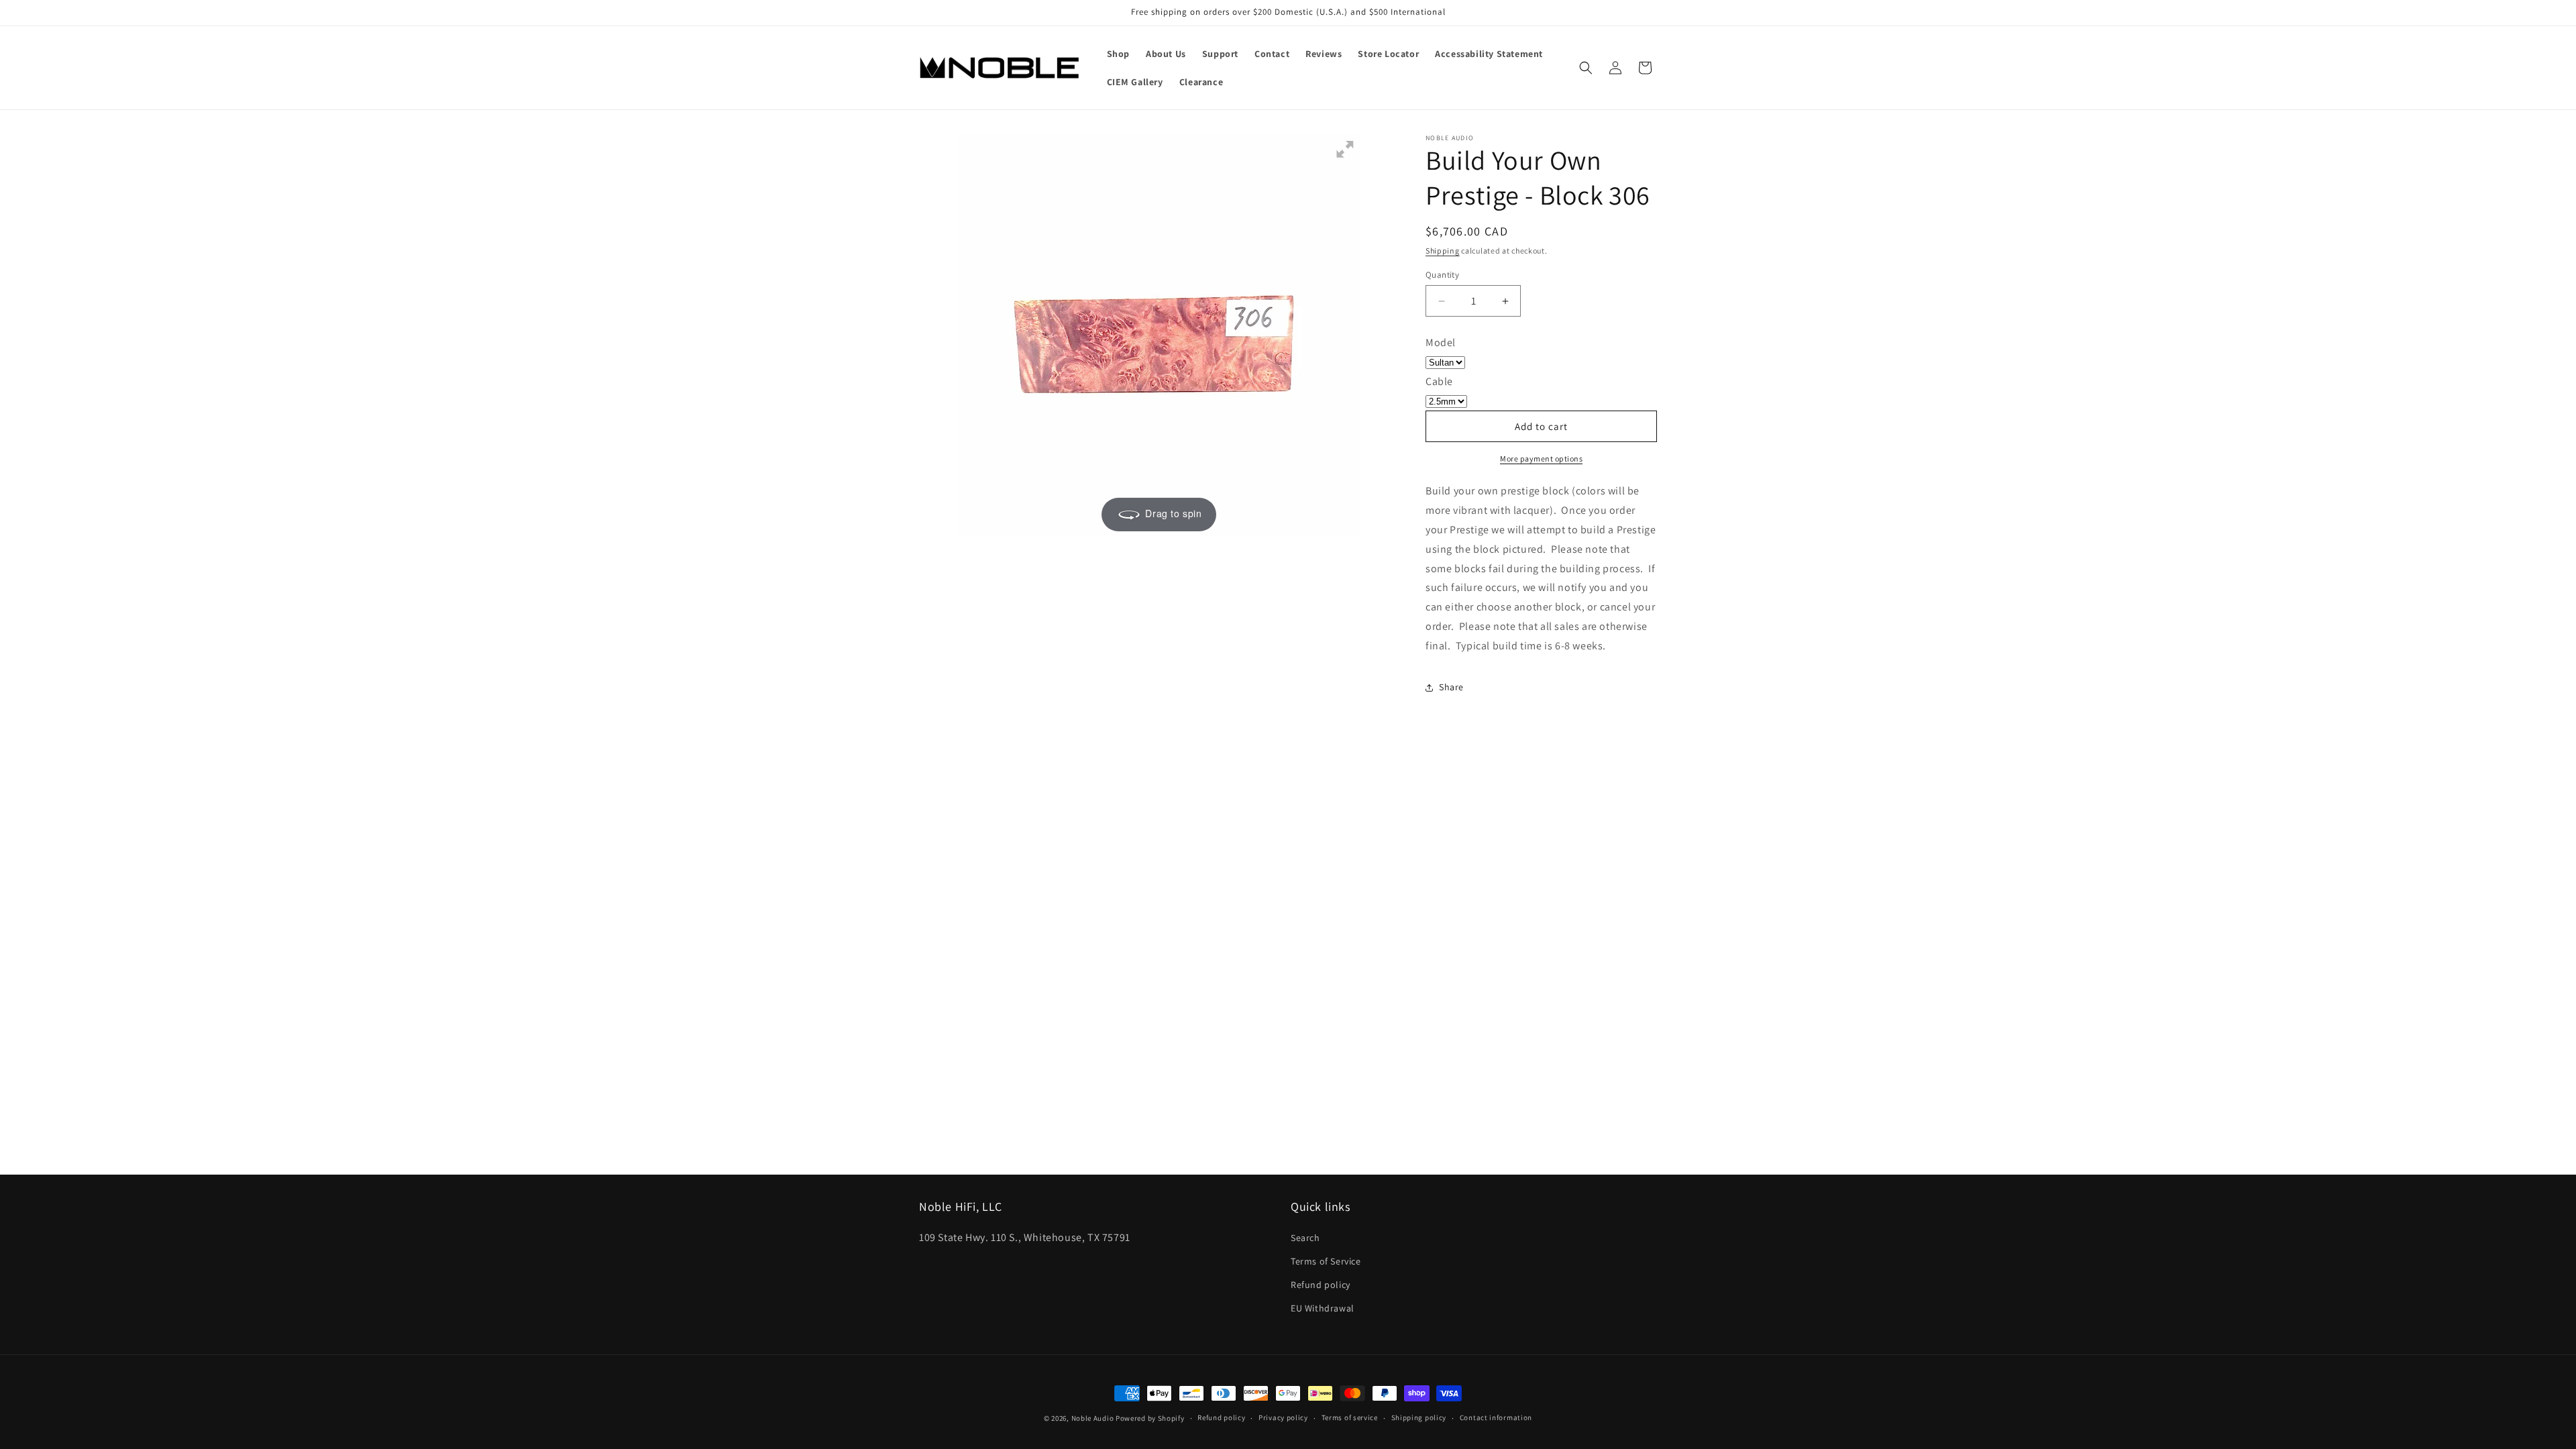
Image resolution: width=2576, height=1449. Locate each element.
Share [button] (1451, 687)
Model (1441, 342)
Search (1305, 1238)
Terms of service (1350, 1417)
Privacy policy (1283, 1417)
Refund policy (1321, 1285)
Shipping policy (1419, 1417)
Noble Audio (1093, 1418)
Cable (1439, 381)
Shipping (1443, 251)
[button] (1586, 68)
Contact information (1496, 1417)
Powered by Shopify (1150, 1418)
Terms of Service (1326, 1261)
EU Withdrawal (1323, 1308)
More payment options (1541, 459)
